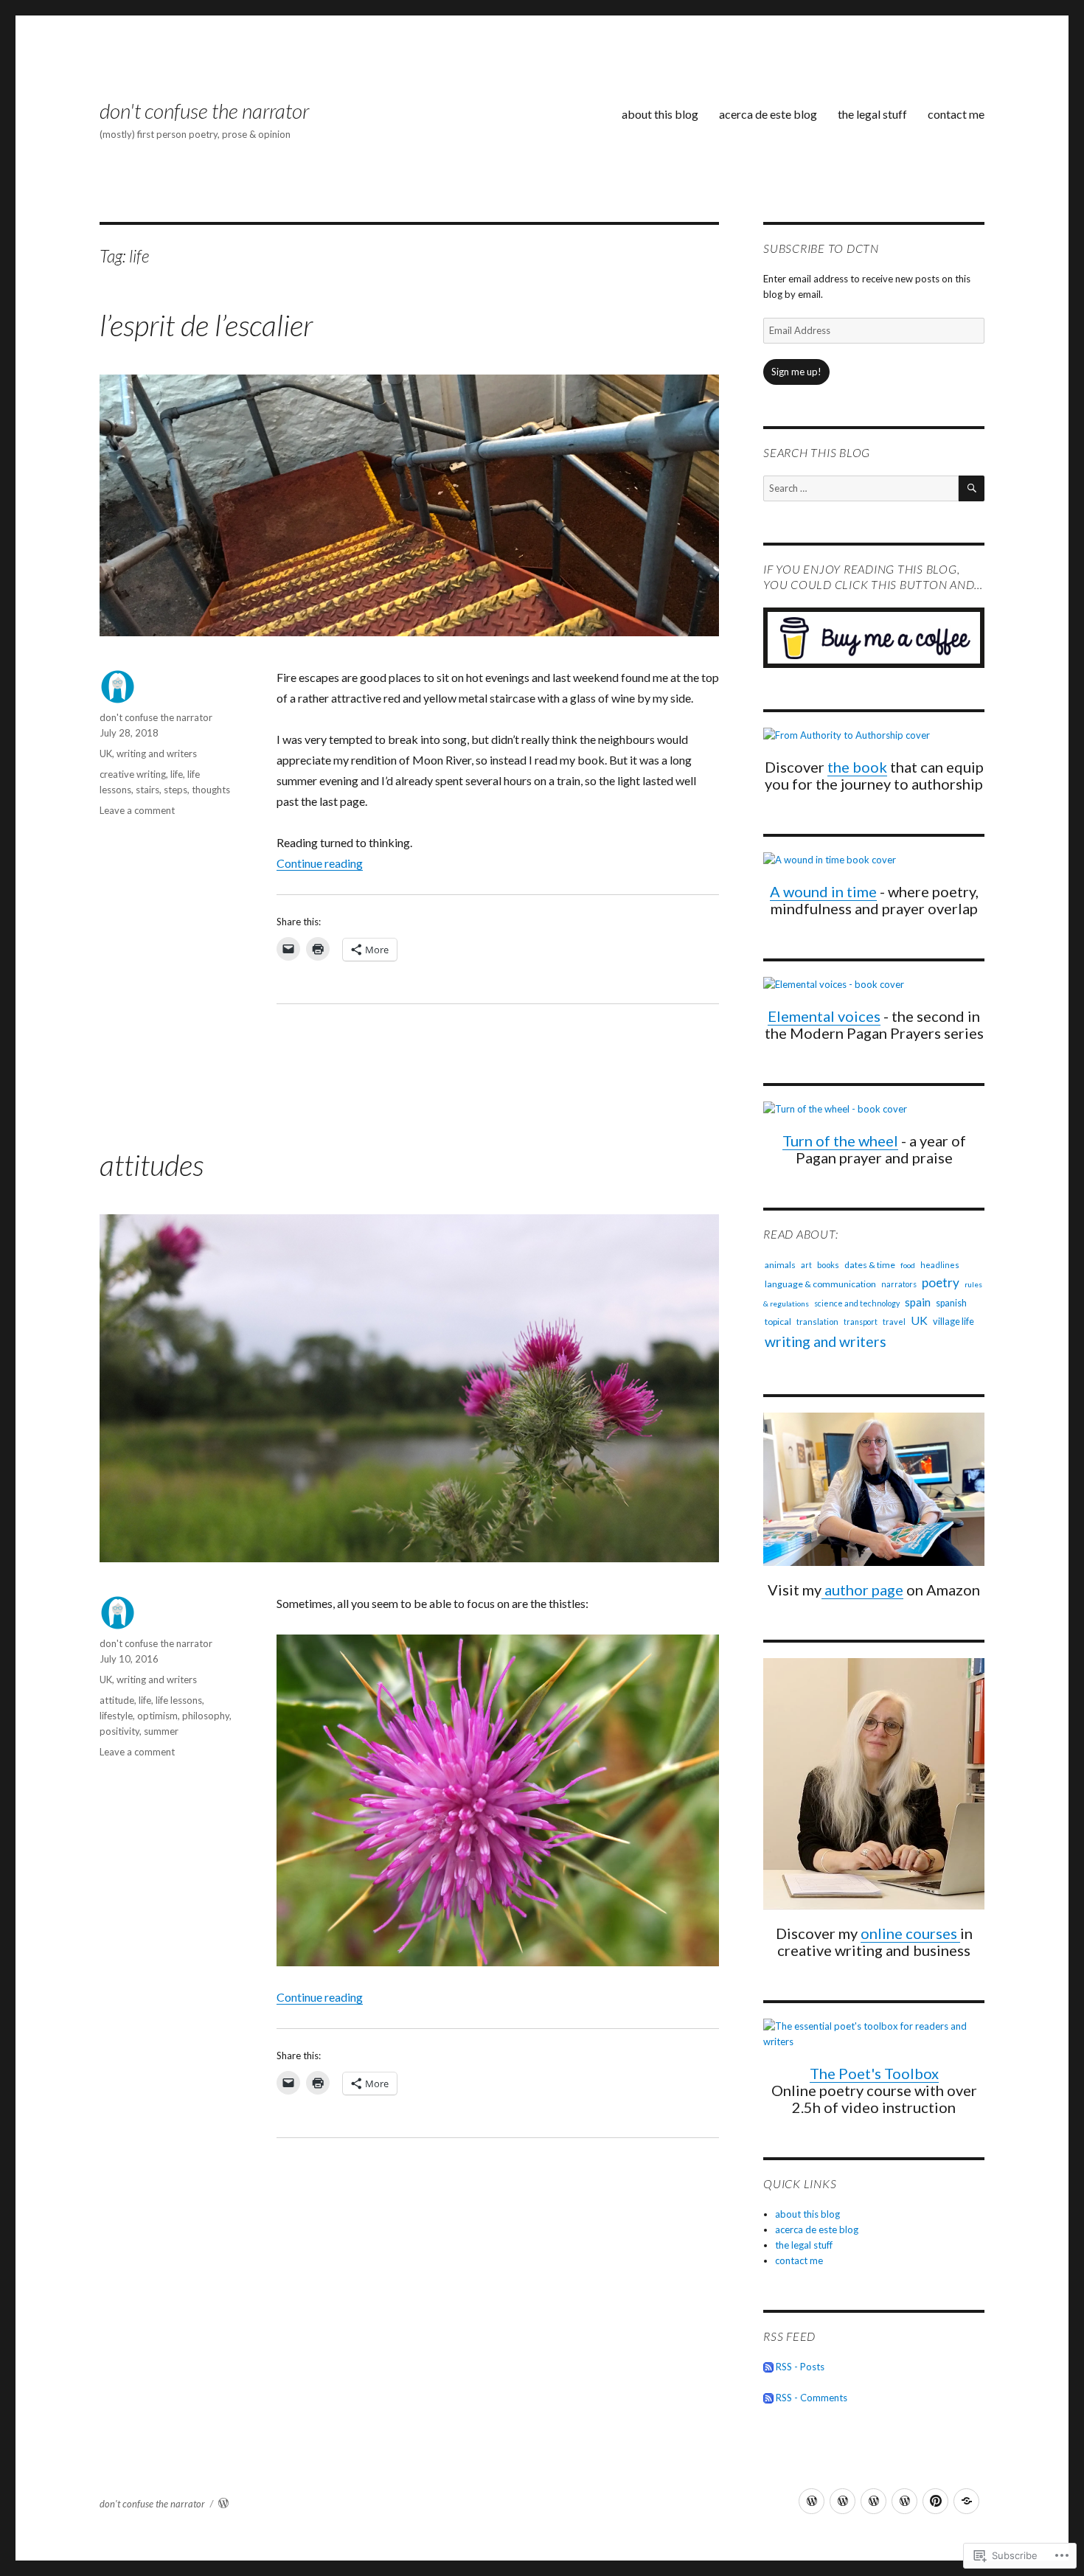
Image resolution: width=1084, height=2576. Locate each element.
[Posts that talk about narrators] (873, 2501)
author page (862, 1590)
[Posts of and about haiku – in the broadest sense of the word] (904, 2501)
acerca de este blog (768, 114)
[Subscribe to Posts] (768, 2367)
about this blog (660, 114)
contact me (956, 114)
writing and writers (157, 753)
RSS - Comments (812, 2398)
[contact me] (966, 2501)
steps (176, 790)
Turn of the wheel (840, 1141)
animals (780, 1265)
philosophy (206, 1716)
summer (161, 1731)
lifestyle (116, 1716)
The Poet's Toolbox (874, 2073)
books (828, 1265)
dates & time (870, 1265)
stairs (147, 790)
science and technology (857, 1303)
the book (857, 767)
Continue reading (320, 863)
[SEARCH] (972, 488)
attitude (117, 1700)
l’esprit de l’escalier (206, 325)
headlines (940, 1265)
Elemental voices (824, 1016)
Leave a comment (137, 810)
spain (918, 1302)
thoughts (211, 790)
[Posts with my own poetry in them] (812, 2501)
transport (861, 1322)
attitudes (152, 1165)
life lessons (179, 1700)
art (806, 1265)
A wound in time (823, 891)
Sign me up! (796, 372)
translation (817, 1322)
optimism (157, 1716)
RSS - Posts (800, 2367)
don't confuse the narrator (204, 111)
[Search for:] (861, 488)
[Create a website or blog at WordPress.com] (223, 2504)
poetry (941, 1282)
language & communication (820, 1284)
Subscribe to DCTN (821, 248)
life (177, 774)
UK (106, 753)
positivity (119, 1731)
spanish (951, 1303)
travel (894, 1322)
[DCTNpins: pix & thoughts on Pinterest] (935, 2501)
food (908, 1265)
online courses (910, 1933)
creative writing (133, 774)
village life (953, 1321)
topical (778, 1322)
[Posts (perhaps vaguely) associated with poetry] (842, 2501)
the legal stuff (872, 114)
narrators (899, 1284)
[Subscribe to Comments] (768, 2398)
